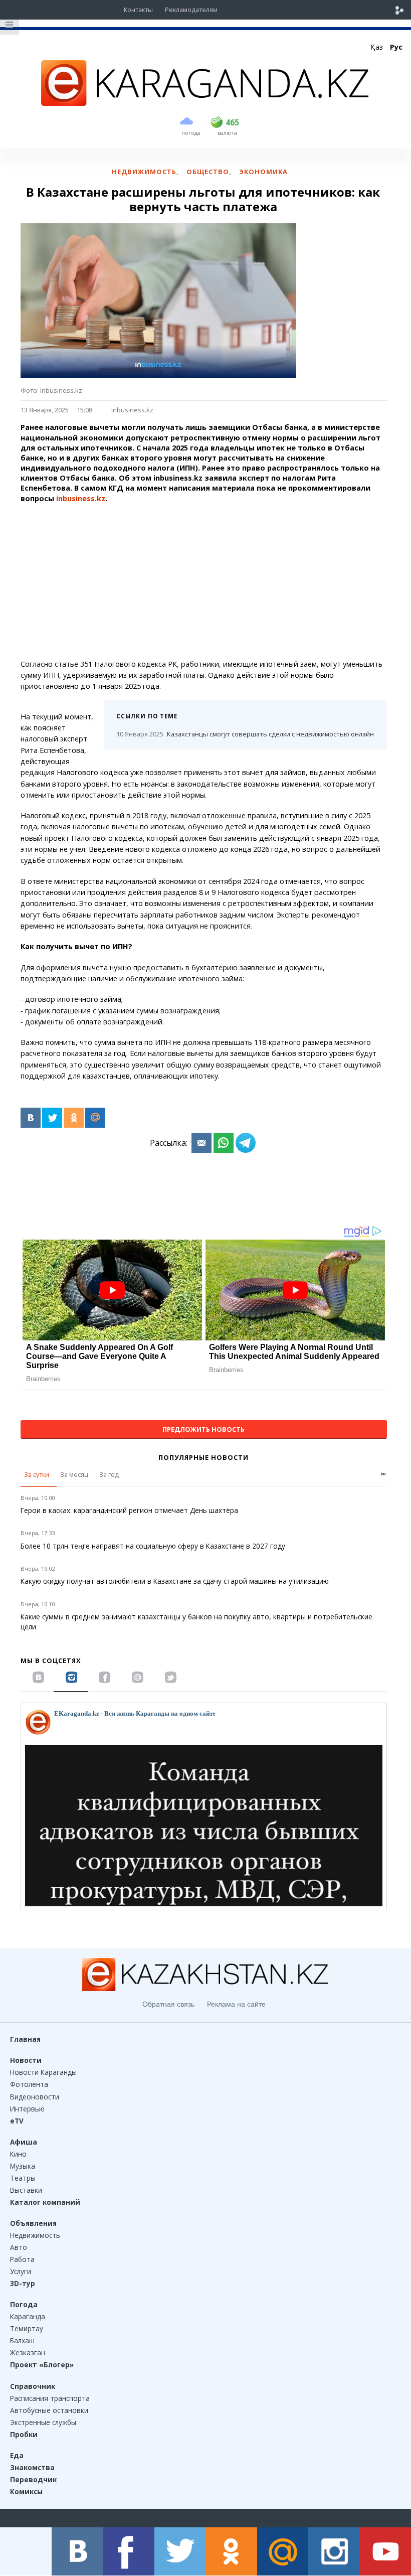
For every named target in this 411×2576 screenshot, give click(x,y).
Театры (23, 2178)
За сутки (37, 1474)
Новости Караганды (43, 2072)
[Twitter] (52, 1118)
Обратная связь (168, 2004)
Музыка (23, 2166)
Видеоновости (35, 2097)
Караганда (28, 2316)
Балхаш (22, 2340)
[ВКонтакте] (31, 1118)
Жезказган (28, 2353)
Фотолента (29, 2084)
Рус (396, 47)
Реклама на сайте (236, 2004)
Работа (22, 2259)
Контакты (138, 10)
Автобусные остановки (49, 2410)
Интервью (27, 2109)
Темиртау (27, 2328)
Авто (19, 2247)
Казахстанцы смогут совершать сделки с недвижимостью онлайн (245, 734)
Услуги (21, 2271)
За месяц (74, 1474)
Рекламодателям (191, 10)
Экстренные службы (43, 2422)
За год (109, 1474)
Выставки (26, 2190)
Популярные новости (203, 1457)
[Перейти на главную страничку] (205, 103)
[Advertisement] (204, 581)
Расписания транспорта (50, 2398)
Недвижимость (35, 2235)
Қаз (377, 47)
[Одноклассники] (74, 1118)
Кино (18, 2154)
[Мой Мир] (95, 1118)
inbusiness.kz (132, 410)
